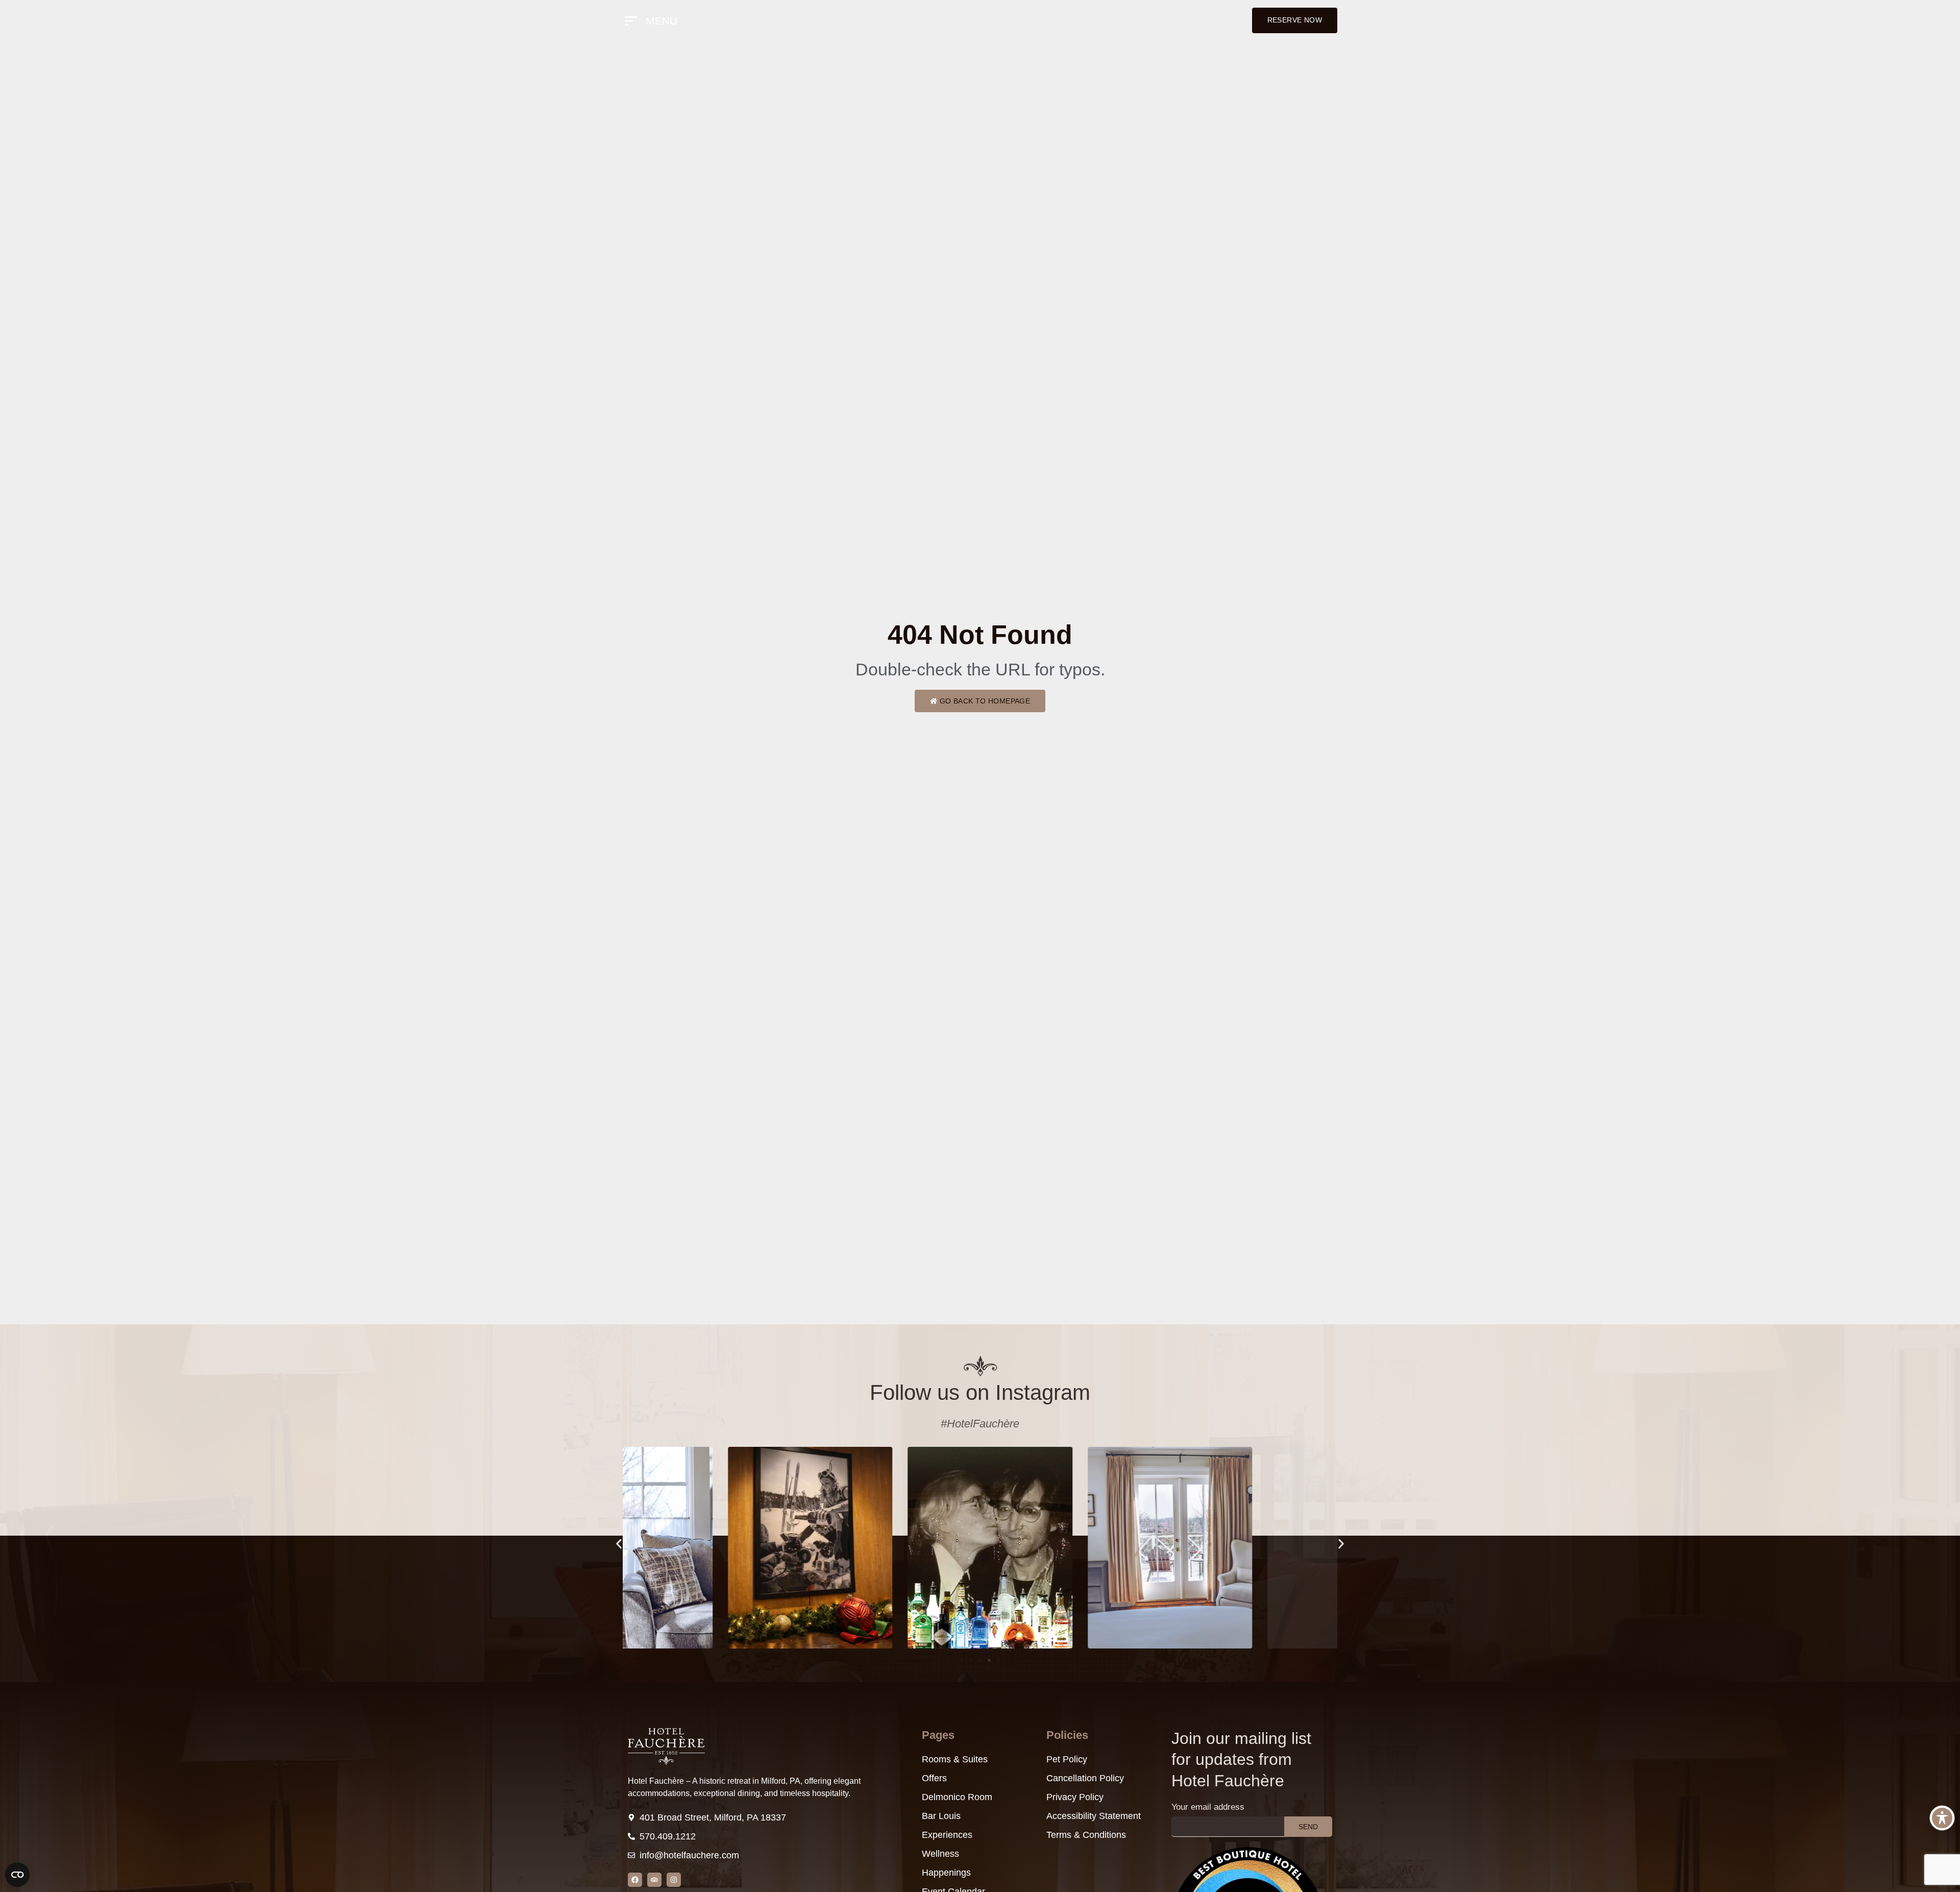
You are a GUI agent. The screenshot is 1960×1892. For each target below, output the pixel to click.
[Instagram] (674, 1880)
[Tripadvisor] (654, 1880)
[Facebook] (635, 1880)
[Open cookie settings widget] (17, 1875)
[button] (619, 1544)
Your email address (1208, 1807)
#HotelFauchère (980, 1424)
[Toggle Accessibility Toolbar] (1942, 1818)
